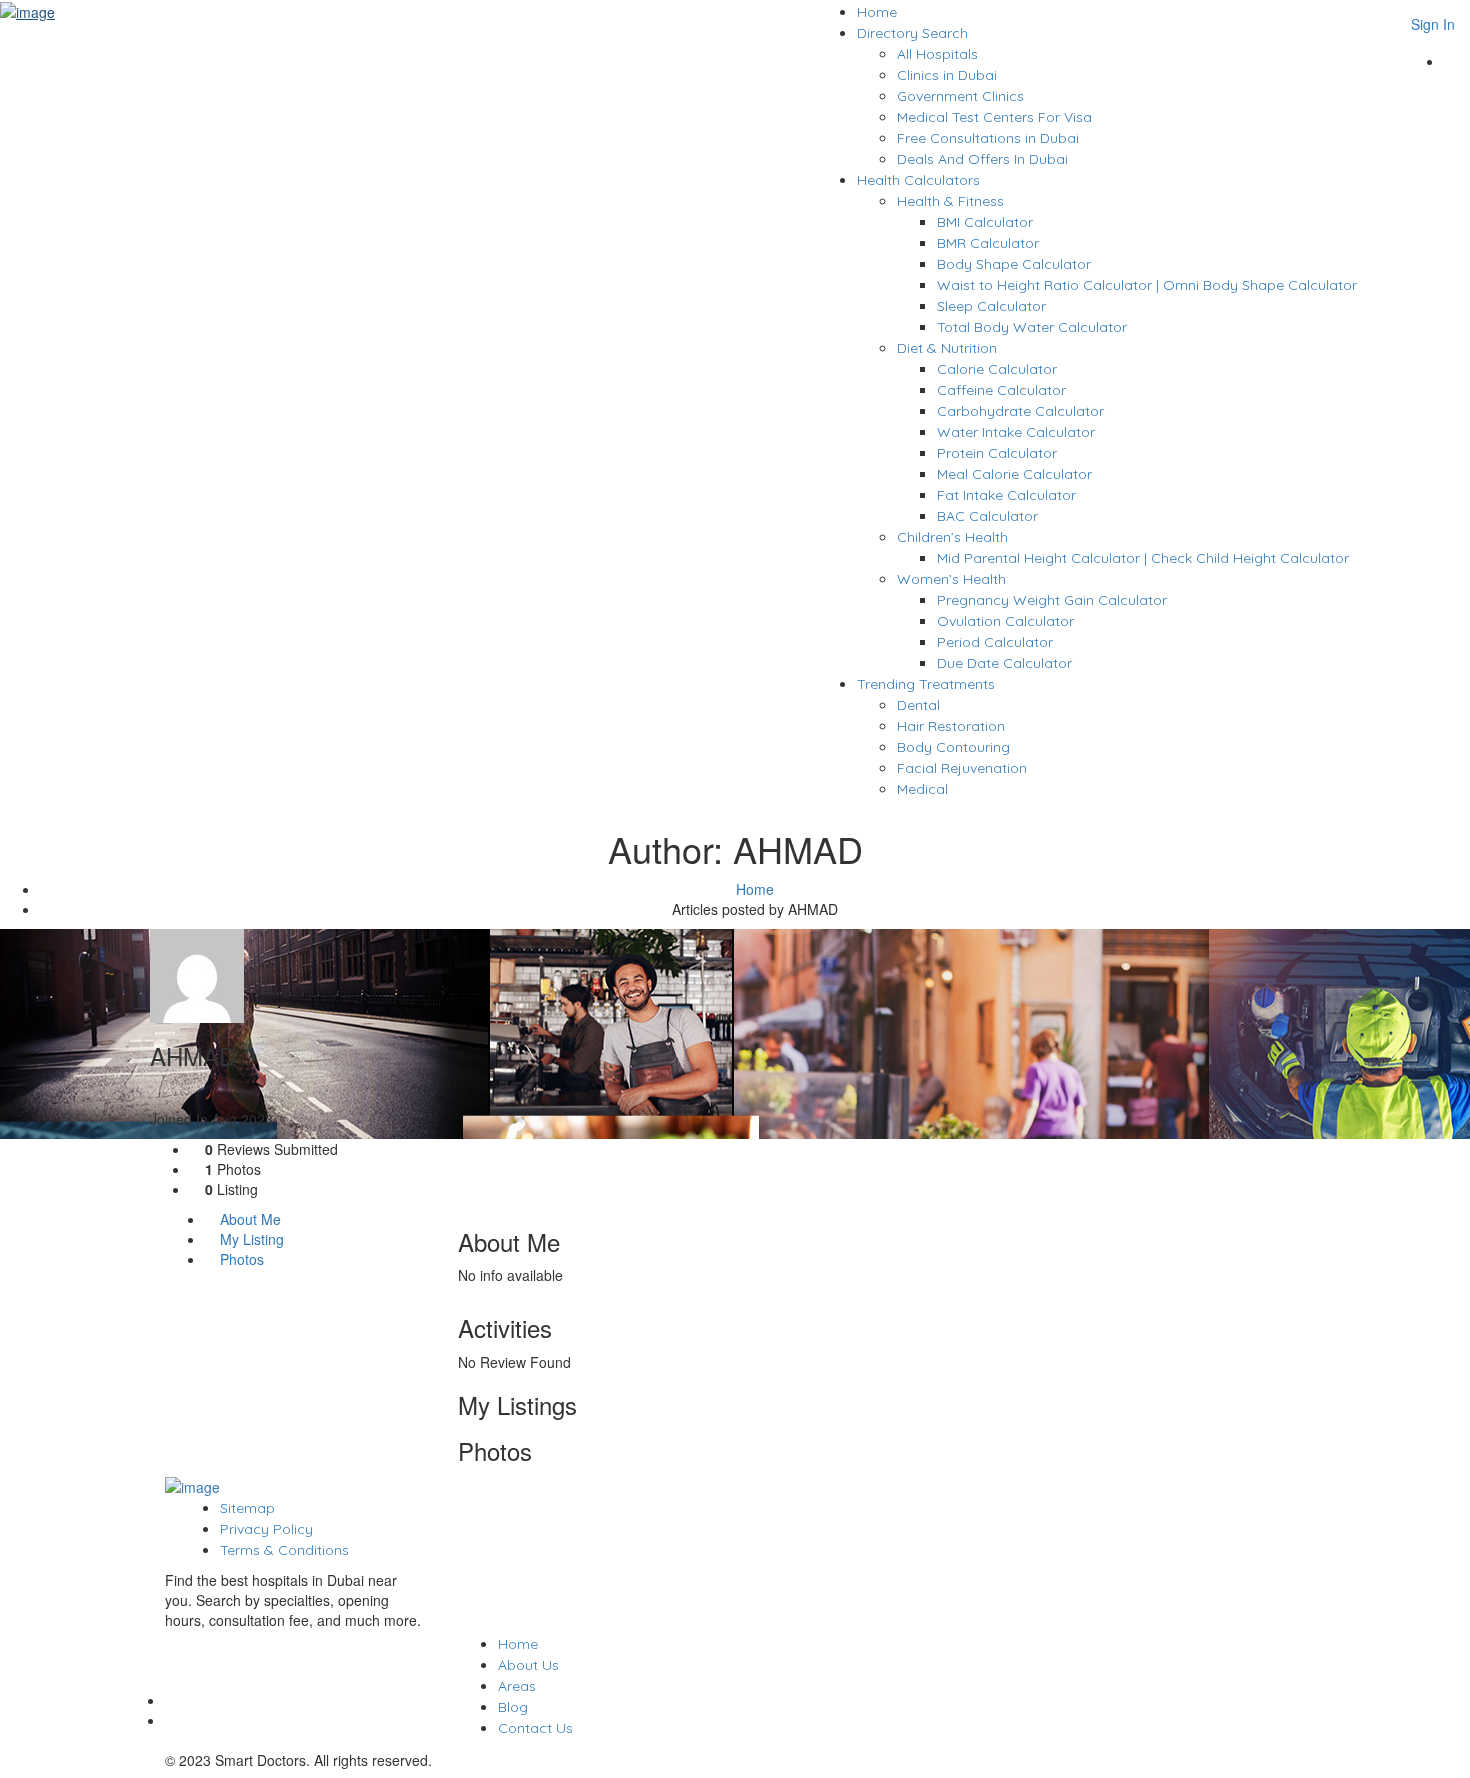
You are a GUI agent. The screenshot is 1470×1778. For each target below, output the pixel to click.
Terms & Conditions (284, 1550)
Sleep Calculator (991, 306)
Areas (517, 1686)
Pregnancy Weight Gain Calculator (1052, 600)
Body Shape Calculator (1014, 264)
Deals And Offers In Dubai (982, 159)
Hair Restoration (951, 726)
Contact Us (535, 1728)
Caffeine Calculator (1001, 390)
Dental (918, 705)
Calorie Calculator (997, 369)
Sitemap (247, 1508)
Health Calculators (918, 180)
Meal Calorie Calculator (1014, 474)
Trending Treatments (926, 684)
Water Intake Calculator (1016, 432)
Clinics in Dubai (947, 75)
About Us (528, 1665)
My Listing (250, 1239)
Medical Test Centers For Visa (994, 117)
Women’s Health (951, 579)
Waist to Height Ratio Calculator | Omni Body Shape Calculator (1147, 285)
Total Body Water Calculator (1032, 327)
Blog (513, 1707)
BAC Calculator (987, 516)
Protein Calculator (997, 453)
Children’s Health (952, 537)
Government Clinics (960, 96)
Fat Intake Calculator (1006, 495)
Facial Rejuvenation (962, 768)
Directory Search (912, 33)
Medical (922, 789)
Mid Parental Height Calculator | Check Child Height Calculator (1143, 558)
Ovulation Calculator (1005, 621)
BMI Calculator (985, 222)
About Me (248, 1219)
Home (877, 12)
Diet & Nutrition (947, 348)
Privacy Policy (266, 1529)
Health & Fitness (950, 201)
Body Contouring (953, 747)
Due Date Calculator (1004, 663)
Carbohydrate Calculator (1020, 411)
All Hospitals (937, 54)
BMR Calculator (988, 243)
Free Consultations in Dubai (988, 138)
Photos (240, 1259)
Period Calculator (995, 642)
